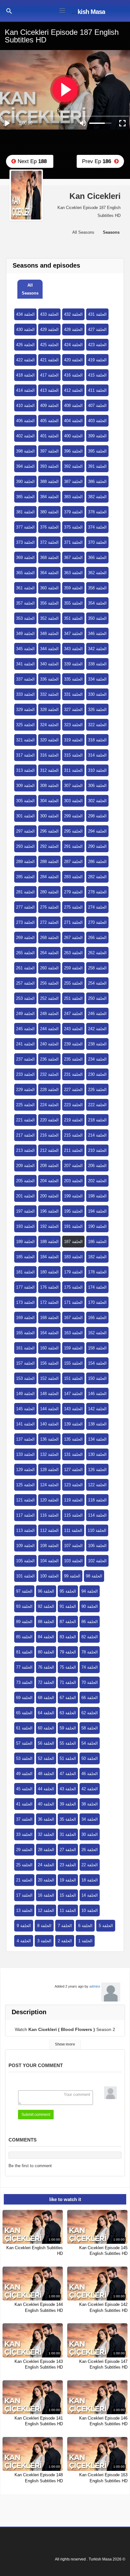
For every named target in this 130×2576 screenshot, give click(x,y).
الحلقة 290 (97, 846)
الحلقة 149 (25, 1394)
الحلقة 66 (90, 1698)
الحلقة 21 (24, 1880)
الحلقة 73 (24, 1682)
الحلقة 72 (46, 1682)
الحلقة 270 (97, 922)
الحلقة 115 (73, 1515)
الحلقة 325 (25, 725)
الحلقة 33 (24, 1834)
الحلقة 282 (97, 877)
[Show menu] (62, 10)
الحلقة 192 (49, 1226)
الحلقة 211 (73, 1150)
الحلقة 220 (49, 1120)
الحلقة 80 (46, 1652)
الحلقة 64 (46, 1713)
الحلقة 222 (97, 1105)
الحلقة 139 (73, 1424)
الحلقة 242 (97, 1029)
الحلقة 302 (97, 801)
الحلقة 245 (25, 1029)
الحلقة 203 (73, 1181)
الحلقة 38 (90, 1804)
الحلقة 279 (73, 892)
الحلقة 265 (25, 953)
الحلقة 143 (73, 1409)
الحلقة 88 (46, 1622)
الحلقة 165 (25, 1333)
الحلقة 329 (25, 710)
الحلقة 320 (49, 740)
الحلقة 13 (24, 1910)
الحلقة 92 (46, 1606)
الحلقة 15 (68, 1895)
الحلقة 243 (73, 1029)
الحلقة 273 (25, 922)
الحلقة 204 (49, 1181)
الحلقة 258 (97, 968)
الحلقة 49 (24, 1774)
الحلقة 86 (90, 1622)
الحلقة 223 (73, 1105)
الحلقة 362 (97, 573)
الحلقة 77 (24, 1667)
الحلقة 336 (49, 679)
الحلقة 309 (25, 786)
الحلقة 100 (49, 1576)
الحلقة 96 (46, 1591)
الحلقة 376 (49, 527)
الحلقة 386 (97, 482)
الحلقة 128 (49, 1470)
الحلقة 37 (24, 1819)
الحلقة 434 (25, 314)
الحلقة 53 (24, 1758)
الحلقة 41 (24, 1804)
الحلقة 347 (73, 634)
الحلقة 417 (49, 375)
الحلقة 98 (94, 1576)
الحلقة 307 (73, 786)
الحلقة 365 (25, 573)
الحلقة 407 (97, 406)
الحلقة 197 (25, 1211)
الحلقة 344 (49, 649)
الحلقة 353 (25, 618)
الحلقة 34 (90, 1819)
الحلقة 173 (25, 1302)
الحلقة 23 (68, 1865)
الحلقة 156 (49, 1363)
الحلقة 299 (73, 816)
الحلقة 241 (25, 1044)
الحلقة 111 (73, 1530)
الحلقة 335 (73, 679)
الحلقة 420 (73, 360)
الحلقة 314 (97, 755)
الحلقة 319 (73, 740)
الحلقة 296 (49, 831)
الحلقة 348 (49, 634)
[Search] (9, 11)
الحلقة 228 (49, 1090)
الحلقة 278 (97, 892)
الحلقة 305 (25, 801)
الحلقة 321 (25, 740)
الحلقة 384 (49, 497)
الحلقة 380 (49, 512)
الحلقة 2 (65, 1941)
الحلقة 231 (73, 1074)
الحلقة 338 (97, 664)
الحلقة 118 (97, 1500)
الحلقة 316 (49, 755)
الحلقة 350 (97, 618)
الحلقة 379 (73, 512)
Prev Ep (98, 161)
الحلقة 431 (97, 314)
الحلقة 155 (73, 1363)
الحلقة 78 (90, 1652)
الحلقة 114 (97, 1515)
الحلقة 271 (73, 922)
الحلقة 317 (25, 755)
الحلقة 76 (46, 1667)
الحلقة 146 (97, 1394)
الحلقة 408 (73, 406)
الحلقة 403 (97, 421)
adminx (95, 1986)
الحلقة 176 (49, 1287)
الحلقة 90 (90, 1606)
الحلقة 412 (73, 390)
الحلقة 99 (72, 1576)
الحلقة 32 (46, 1834)
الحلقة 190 (97, 1226)
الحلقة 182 (97, 1257)
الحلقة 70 (90, 1682)
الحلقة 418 (25, 375)
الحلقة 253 (25, 998)
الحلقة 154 (97, 1363)
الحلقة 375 (73, 527)
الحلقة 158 (97, 1348)
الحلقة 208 (49, 1166)
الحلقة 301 (25, 816)
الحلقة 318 (97, 740)
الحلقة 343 (73, 649)
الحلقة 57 (24, 1743)
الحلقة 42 (90, 1789)
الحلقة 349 (25, 634)
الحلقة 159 (73, 1348)
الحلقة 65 (24, 1713)
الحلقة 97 (24, 1591)
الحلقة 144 (49, 1409)
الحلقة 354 (97, 603)
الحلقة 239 (73, 1044)
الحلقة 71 (68, 1682)
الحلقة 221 (25, 1120)
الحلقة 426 (25, 345)
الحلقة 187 (73, 1242)
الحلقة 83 (68, 1637)
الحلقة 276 (49, 907)
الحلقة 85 (24, 1637)
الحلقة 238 (97, 1044)
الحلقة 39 (68, 1804)
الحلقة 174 (97, 1287)
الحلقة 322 (97, 725)
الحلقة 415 (97, 375)
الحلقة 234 (97, 1059)
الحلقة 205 (25, 1181)
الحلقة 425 (49, 345)
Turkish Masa (87, 12)
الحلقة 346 (97, 634)
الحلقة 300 (49, 816)
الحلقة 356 (49, 603)
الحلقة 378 (97, 512)
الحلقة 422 (25, 360)
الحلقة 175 (73, 1287)
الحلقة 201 (25, 1196)
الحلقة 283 (73, 877)
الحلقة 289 (25, 862)
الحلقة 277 (25, 907)
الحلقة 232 (49, 1074)
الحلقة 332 (49, 694)
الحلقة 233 (25, 1074)
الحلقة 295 (73, 831)
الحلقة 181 (25, 1272)
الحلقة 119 (73, 1500)
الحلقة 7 (65, 1926)
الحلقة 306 (97, 786)
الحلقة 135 (73, 1439)
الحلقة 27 (68, 1850)
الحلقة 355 (73, 603)
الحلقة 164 (49, 1333)
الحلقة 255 (73, 983)
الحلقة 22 (90, 1865)
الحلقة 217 (25, 1135)
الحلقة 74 (90, 1667)
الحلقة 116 (49, 1515)
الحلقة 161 (25, 1348)
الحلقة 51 (68, 1758)
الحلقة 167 (73, 1318)
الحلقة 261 (25, 968)
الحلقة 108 (49, 1546)
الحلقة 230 (97, 1074)
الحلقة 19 (68, 1880)
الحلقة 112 (49, 1530)
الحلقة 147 (73, 1394)
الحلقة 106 (97, 1546)
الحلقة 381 (25, 512)
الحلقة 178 (97, 1272)
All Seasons (30, 289)
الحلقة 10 (90, 1910)
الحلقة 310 (97, 770)
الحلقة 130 (97, 1454)
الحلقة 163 (73, 1333)
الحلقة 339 (73, 664)
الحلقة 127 (73, 1470)
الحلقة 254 (97, 983)
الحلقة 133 (25, 1454)
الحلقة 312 (49, 770)
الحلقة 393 (49, 466)
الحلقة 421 (49, 360)
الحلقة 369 (25, 558)
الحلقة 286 (97, 862)
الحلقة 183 (73, 1257)
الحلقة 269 (25, 938)
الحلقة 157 (25, 1363)
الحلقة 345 (25, 649)
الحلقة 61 (24, 1728)
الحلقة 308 (49, 786)
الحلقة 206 (97, 1166)
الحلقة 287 (73, 862)
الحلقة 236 (49, 1059)
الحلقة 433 (49, 314)
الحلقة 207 (73, 1166)
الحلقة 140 (49, 1424)
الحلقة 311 (73, 770)
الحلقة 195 (73, 1211)
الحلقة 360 (49, 588)
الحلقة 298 (97, 816)
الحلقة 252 (49, 998)
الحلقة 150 (97, 1378)
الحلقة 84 (46, 1637)
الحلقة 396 (73, 451)
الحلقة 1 (85, 1941)
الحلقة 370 (97, 542)
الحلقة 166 (97, 1318)
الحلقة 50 (90, 1758)
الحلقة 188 (49, 1242)
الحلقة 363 (73, 573)
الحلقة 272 (49, 922)
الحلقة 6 (85, 1926)
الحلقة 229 (25, 1090)
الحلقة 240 (49, 1044)
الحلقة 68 (46, 1698)
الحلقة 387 (73, 482)
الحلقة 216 (49, 1135)
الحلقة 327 (73, 710)
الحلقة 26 (90, 1850)
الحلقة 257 (25, 983)
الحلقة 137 (25, 1439)
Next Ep (31, 161)
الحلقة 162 (97, 1333)
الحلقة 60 (46, 1728)
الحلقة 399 (97, 436)
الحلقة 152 (49, 1378)
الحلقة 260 (49, 968)
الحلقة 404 (73, 421)
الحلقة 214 (97, 1135)
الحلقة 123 (73, 1485)
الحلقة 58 (90, 1728)
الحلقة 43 (68, 1789)
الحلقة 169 (25, 1318)
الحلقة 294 (97, 831)
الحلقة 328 (49, 710)
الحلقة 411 (97, 390)
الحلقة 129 (25, 1470)
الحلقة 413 (49, 390)
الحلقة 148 (49, 1394)
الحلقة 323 (73, 725)
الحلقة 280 (49, 892)
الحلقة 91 (68, 1606)
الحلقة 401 (49, 436)
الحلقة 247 (73, 1014)
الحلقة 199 (73, 1196)
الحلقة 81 (24, 1652)
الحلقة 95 (68, 1591)
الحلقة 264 (49, 953)
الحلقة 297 (25, 831)
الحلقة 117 (25, 1515)
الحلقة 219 (73, 1120)
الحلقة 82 (90, 1637)
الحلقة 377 (25, 527)
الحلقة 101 (25, 1576)
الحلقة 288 (49, 862)
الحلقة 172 (49, 1302)
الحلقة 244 (49, 1029)
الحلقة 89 (24, 1622)
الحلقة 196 (49, 1211)
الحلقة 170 (97, 1302)
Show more (65, 2044)
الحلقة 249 (25, 1014)
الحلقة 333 (25, 694)
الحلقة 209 (25, 1166)
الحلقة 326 (97, 710)
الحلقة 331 (73, 694)
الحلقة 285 (25, 877)
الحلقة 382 (97, 497)
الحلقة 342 (97, 649)
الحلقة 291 (73, 846)
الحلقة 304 (49, 801)
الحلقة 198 (97, 1196)
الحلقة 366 (97, 558)
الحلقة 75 (68, 1667)
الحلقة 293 (25, 846)
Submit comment (36, 2115)
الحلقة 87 (68, 1622)
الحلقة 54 (90, 1743)
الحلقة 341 (25, 664)
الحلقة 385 (25, 497)
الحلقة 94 (90, 1591)
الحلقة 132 (49, 1454)
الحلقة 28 (46, 1850)
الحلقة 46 (90, 1774)
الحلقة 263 (73, 953)
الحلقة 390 (25, 482)
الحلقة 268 (49, 938)
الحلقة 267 (73, 938)
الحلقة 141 (25, 1424)
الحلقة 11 (68, 1910)
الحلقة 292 (49, 846)
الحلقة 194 (97, 1211)
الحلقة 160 (49, 1348)
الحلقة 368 (49, 558)
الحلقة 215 (73, 1135)
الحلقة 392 (73, 466)
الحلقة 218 (97, 1120)
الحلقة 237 (25, 1059)
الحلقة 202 (97, 1181)
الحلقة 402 (25, 436)
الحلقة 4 (24, 1941)
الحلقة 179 (73, 1272)
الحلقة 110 (97, 1530)
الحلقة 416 (73, 375)
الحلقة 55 (68, 1743)
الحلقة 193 (25, 1226)
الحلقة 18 (90, 1880)
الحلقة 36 (46, 1819)
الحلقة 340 (49, 664)
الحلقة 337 (25, 679)
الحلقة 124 (49, 1485)
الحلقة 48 (46, 1774)
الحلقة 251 (73, 998)
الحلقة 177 (25, 1287)
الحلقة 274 (97, 907)
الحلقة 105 (25, 1561)
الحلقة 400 (73, 436)
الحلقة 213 (25, 1150)
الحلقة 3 (44, 1941)
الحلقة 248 (49, 1014)
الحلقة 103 (73, 1561)
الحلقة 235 (73, 1059)
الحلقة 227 (73, 1090)
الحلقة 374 (97, 527)
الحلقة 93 (24, 1606)
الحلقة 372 (49, 542)
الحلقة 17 (24, 1895)
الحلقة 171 (73, 1302)
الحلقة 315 (73, 755)
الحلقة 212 (49, 1150)
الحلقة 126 (97, 1470)
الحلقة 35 (68, 1819)
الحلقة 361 (25, 588)
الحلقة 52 (46, 1758)
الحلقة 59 (68, 1728)
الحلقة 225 (25, 1105)
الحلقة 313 (25, 770)
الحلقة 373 (25, 542)
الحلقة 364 (49, 573)
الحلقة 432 (73, 314)
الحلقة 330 (97, 694)
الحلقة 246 (97, 1014)
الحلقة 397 (49, 451)
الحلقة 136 (49, 1439)
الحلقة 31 (68, 1834)
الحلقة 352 (49, 618)
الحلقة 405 (49, 421)
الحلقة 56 (46, 1743)
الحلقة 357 (25, 603)
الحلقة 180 (49, 1272)
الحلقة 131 (73, 1454)
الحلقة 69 (24, 1698)
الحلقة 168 (49, 1318)
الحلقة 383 (73, 497)
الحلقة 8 (44, 1926)
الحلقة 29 (24, 1850)
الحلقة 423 (97, 345)
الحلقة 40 (46, 1804)
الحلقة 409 (49, 406)
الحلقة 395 (97, 451)
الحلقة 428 (73, 330)
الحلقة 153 (25, 1378)
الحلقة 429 (49, 330)
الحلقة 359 (73, 588)
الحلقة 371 (73, 542)
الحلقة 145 (25, 1409)
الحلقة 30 (90, 1834)
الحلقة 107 (73, 1546)
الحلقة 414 (25, 390)
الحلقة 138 (97, 1424)
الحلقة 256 (49, 983)
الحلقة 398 (25, 451)
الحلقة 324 (49, 725)
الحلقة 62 (90, 1713)
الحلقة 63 (68, 1713)
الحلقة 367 (73, 558)
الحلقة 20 (46, 1880)
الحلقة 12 (46, 1910)
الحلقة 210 (97, 1150)
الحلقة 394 (25, 466)
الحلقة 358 (97, 588)
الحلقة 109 (25, 1546)
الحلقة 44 (46, 1789)
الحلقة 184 (49, 1257)
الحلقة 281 (25, 892)
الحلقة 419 (97, 360)
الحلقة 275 (73, 907)
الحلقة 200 (49, 1196)
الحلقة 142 (97, 1409)
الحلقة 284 (49, 877)
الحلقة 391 (97, 466)
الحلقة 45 (24, 1789)
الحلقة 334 (97, 679)
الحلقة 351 (73, 618)
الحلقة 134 (97, 1439)
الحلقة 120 (49, 1500)
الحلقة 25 (24, 1865)
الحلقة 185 (25, 1257)
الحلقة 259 (73, 968)
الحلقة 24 (46, 1865)
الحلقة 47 (68, 1774)
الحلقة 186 (97, 1242)
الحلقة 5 (106, 1926)
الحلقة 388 (49, 482)
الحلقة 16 (46, 1895)
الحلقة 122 (97, 1485)
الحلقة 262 (97, 953)
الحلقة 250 (97, 998)
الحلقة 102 (97, 1561)
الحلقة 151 (73, 1378)
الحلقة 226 (97, 1090)
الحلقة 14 (90, 1895)
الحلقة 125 (25, 1485)
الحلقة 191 (73, 1226)
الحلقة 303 (73, 801)
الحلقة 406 (25, 421)
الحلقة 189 (25, 1242)
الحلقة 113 (25, 1530)
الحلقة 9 (24, 1926)
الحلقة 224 (49, 1105)
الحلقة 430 (25, 330)
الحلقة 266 (97, 938)
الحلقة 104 (49, 1561)
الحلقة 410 (25, 406)
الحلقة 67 (68, 1698)
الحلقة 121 (25, 1500)
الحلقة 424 (73, 345)
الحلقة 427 (97, 330)
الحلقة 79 (68, 1652)
